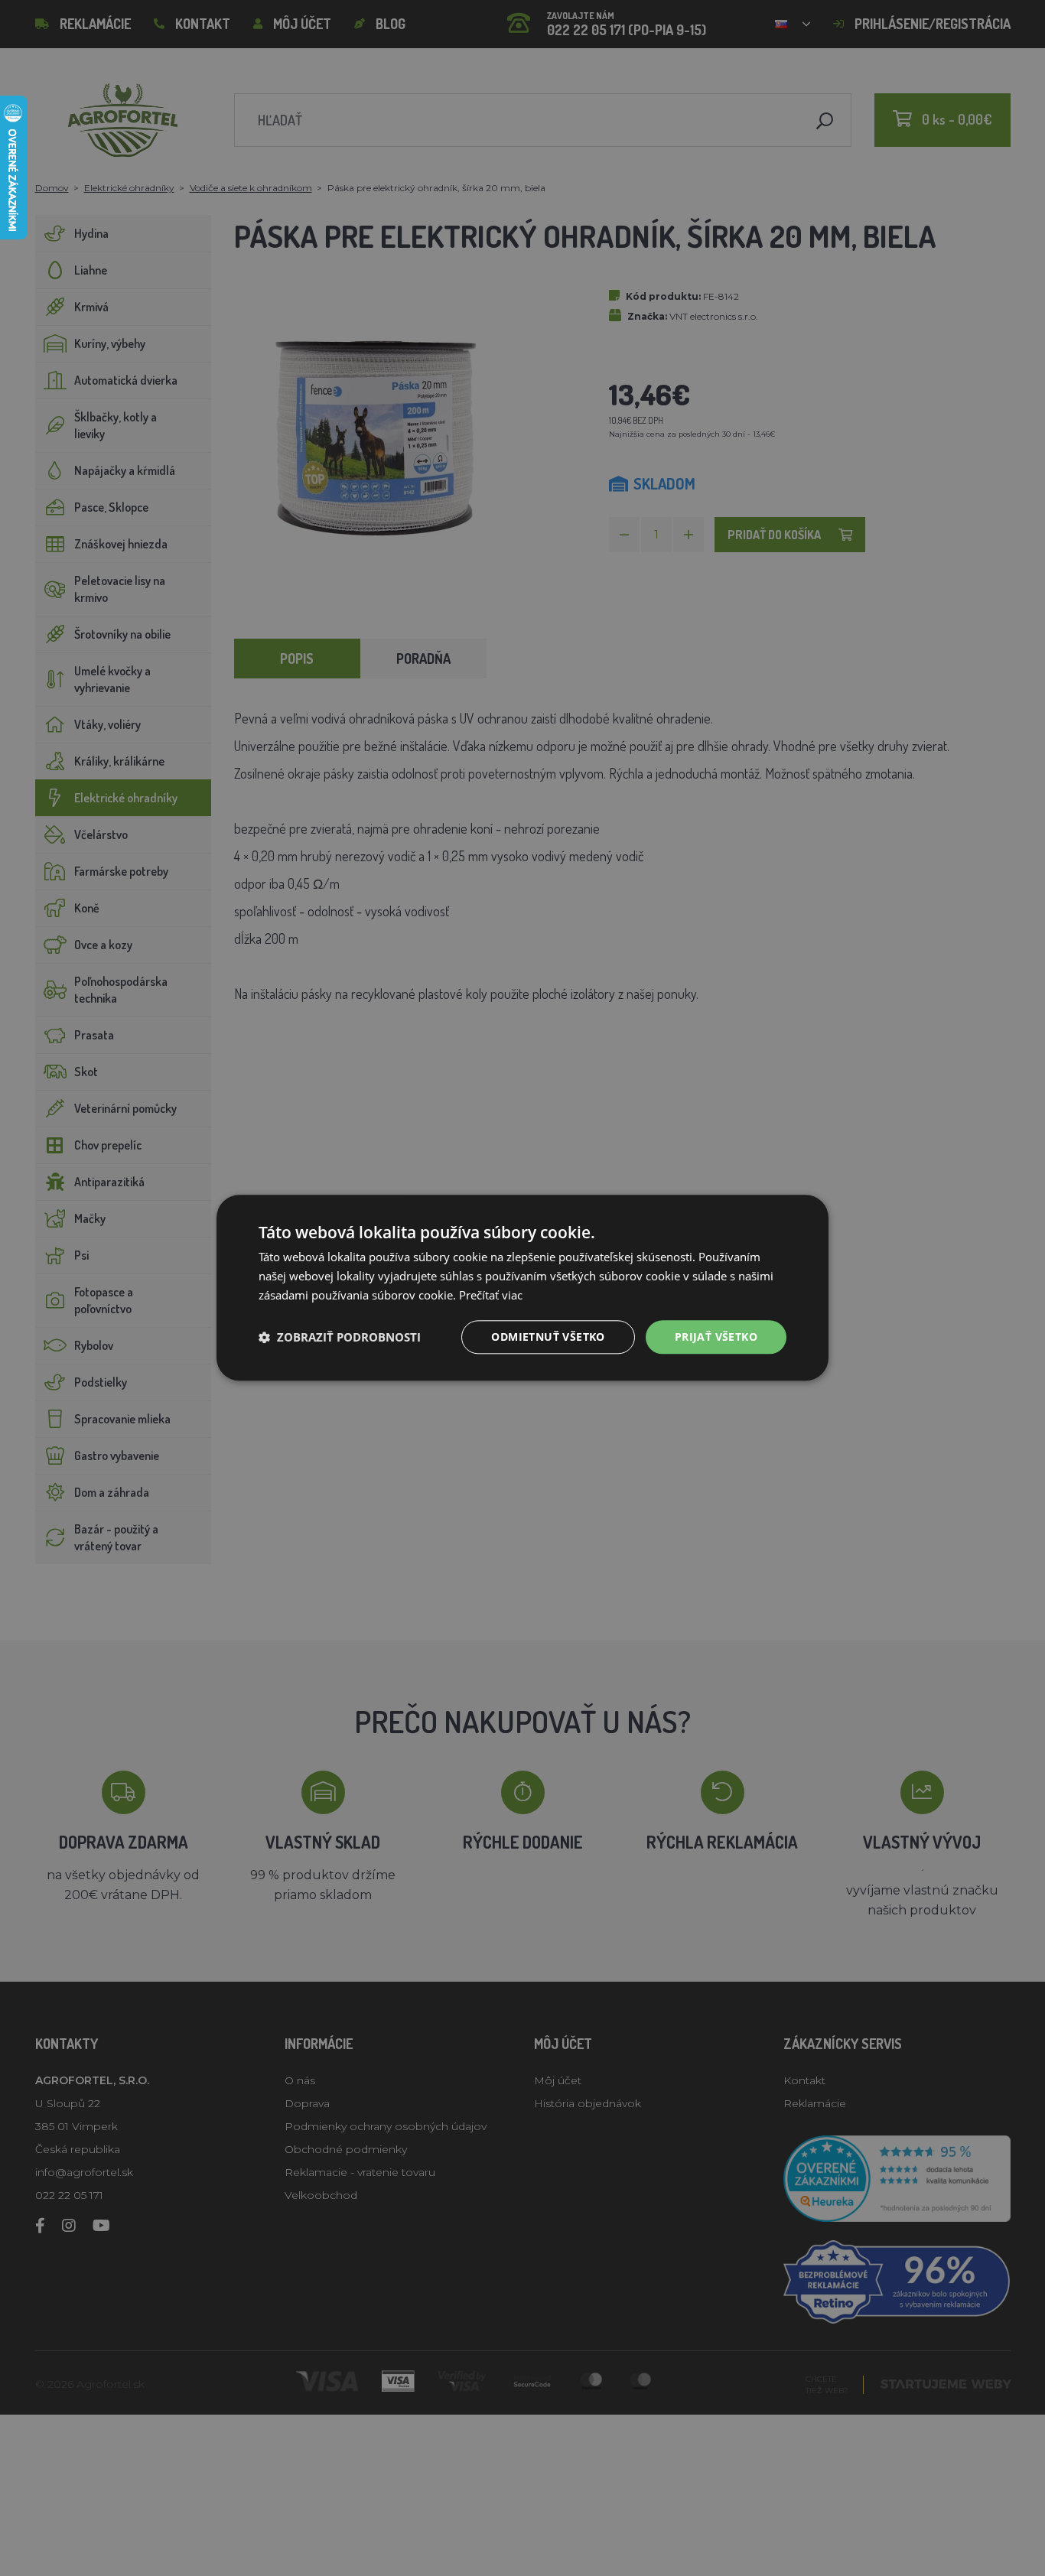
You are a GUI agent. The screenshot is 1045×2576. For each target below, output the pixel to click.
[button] (340, 1337)
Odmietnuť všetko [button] (548, 1337)
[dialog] (522, 1288)
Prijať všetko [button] (716, 1337)
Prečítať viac (491, 1295)
